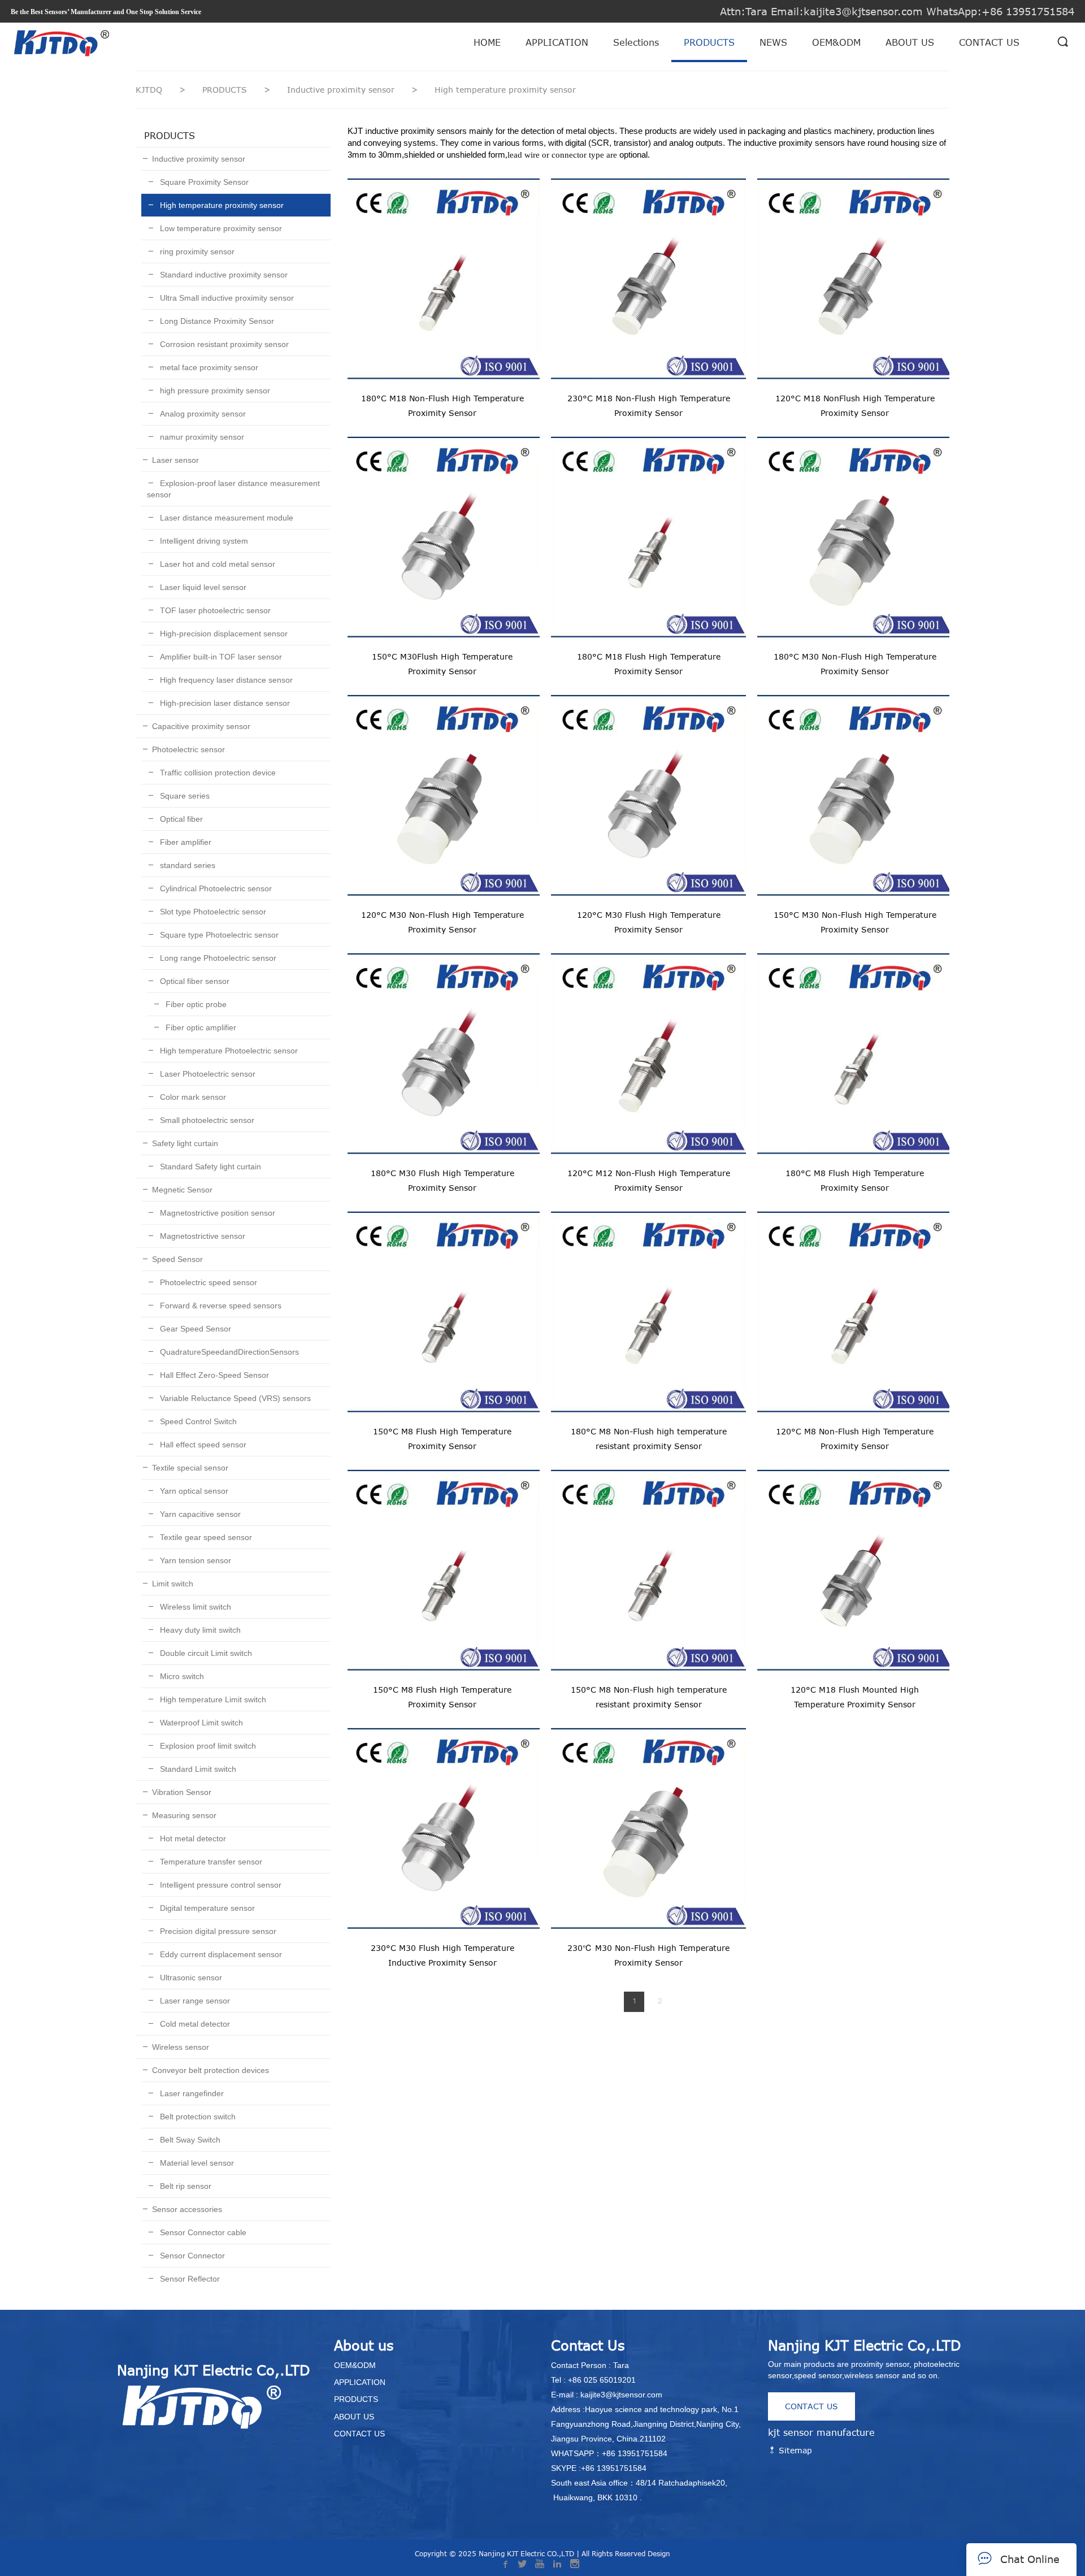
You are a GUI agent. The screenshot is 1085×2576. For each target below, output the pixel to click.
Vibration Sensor (182, 1792)
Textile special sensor (190, 1468)
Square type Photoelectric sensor (218, 935)
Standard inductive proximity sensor (223, 275)
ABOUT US (910, 42)
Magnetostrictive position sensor (216, 1213)
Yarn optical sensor (193, 1491)
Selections (636, 42)
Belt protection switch (197, 2117)
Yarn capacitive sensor (199, 1514)
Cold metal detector (194, 2024)
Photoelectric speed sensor (207, 1282)
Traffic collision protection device (217, 773)
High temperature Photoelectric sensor (228, 1051)
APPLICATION (557, 42)
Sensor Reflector (189, 2279)
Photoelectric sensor (188, 749)
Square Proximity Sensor (203, 182)
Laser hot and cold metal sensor (216, 564)
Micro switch (181, 1676)
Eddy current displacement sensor (220, 1954)
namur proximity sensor (201, 437)
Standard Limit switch (197, 1769)
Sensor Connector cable (202, 2232)
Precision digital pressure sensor (217, 1931)
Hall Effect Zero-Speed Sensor (213, 1375)
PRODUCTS (709, 42)
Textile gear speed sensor (205, 1537)
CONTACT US (989, 42)
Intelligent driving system (203, 541)
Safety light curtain (185, 1143)
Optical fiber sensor (194, 981)
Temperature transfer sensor (210, 1862)
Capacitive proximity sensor (201, 726)
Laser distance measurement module (225, 518)
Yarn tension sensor (194, 1560)
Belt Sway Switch (189, 2140)
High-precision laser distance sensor (224, 703)
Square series (184, 796)
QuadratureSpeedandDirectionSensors (228, 1352)
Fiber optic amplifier (200, 1027)
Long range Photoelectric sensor (217, 958)
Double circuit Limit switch (205, 1653)
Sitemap (794, 2450)
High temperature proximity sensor (221, 205)
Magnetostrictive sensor (201, 1236)
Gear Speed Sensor (194, 1329)
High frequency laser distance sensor (225, 680)
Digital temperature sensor (206, 1908)
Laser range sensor (194, 2001)
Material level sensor (196, 2163)
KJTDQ (149, 90)
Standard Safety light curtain (209, 1166)
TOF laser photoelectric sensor (214, 610)
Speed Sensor (177, 1259)
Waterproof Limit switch (200, 1723)
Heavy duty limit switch (199, 1630)
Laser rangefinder (191, 2093)
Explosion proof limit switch (207, 1746)
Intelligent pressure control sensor (220, 1885)
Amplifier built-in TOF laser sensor (220, 657)
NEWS (773, 42)
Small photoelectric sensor (206, 1120)
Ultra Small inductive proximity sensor (226, 298)
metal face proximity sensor (208, 367)
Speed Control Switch (197, 1421)
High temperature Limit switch (212, 1699)
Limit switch (173, 1584)
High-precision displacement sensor (223, 634)
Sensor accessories (187, 2209)
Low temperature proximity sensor (220, 228)
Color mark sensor (192, 1097)
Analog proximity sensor (202, 414)
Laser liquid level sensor (202, 587)
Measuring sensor (184, 1815)
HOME (487, 42)
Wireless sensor (181, 2047)
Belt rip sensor (185, 2186)
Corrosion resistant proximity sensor (223, 344)
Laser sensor (175, 460)
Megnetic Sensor (182, 1190)
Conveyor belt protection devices (211, 2070)
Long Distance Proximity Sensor (216, 321)
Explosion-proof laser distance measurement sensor (233, 489)
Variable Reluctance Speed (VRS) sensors (234, 1398)
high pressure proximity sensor (214, 391)
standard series (186, 865)
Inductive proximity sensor (342, 90)
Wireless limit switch (194, 1607)
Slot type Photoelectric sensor (212, 912)
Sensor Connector (191, 2256)
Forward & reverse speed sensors (220, 1306)
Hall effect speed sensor (202, 1445)
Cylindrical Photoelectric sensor (215, 888)
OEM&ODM (836, 42)
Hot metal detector (192, 1838)
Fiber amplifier (185, 842)
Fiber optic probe (195, 1004)
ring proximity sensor (196, 251)
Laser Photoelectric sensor (207, 1074)
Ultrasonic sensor (190, 1977)
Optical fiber (180, 819)
